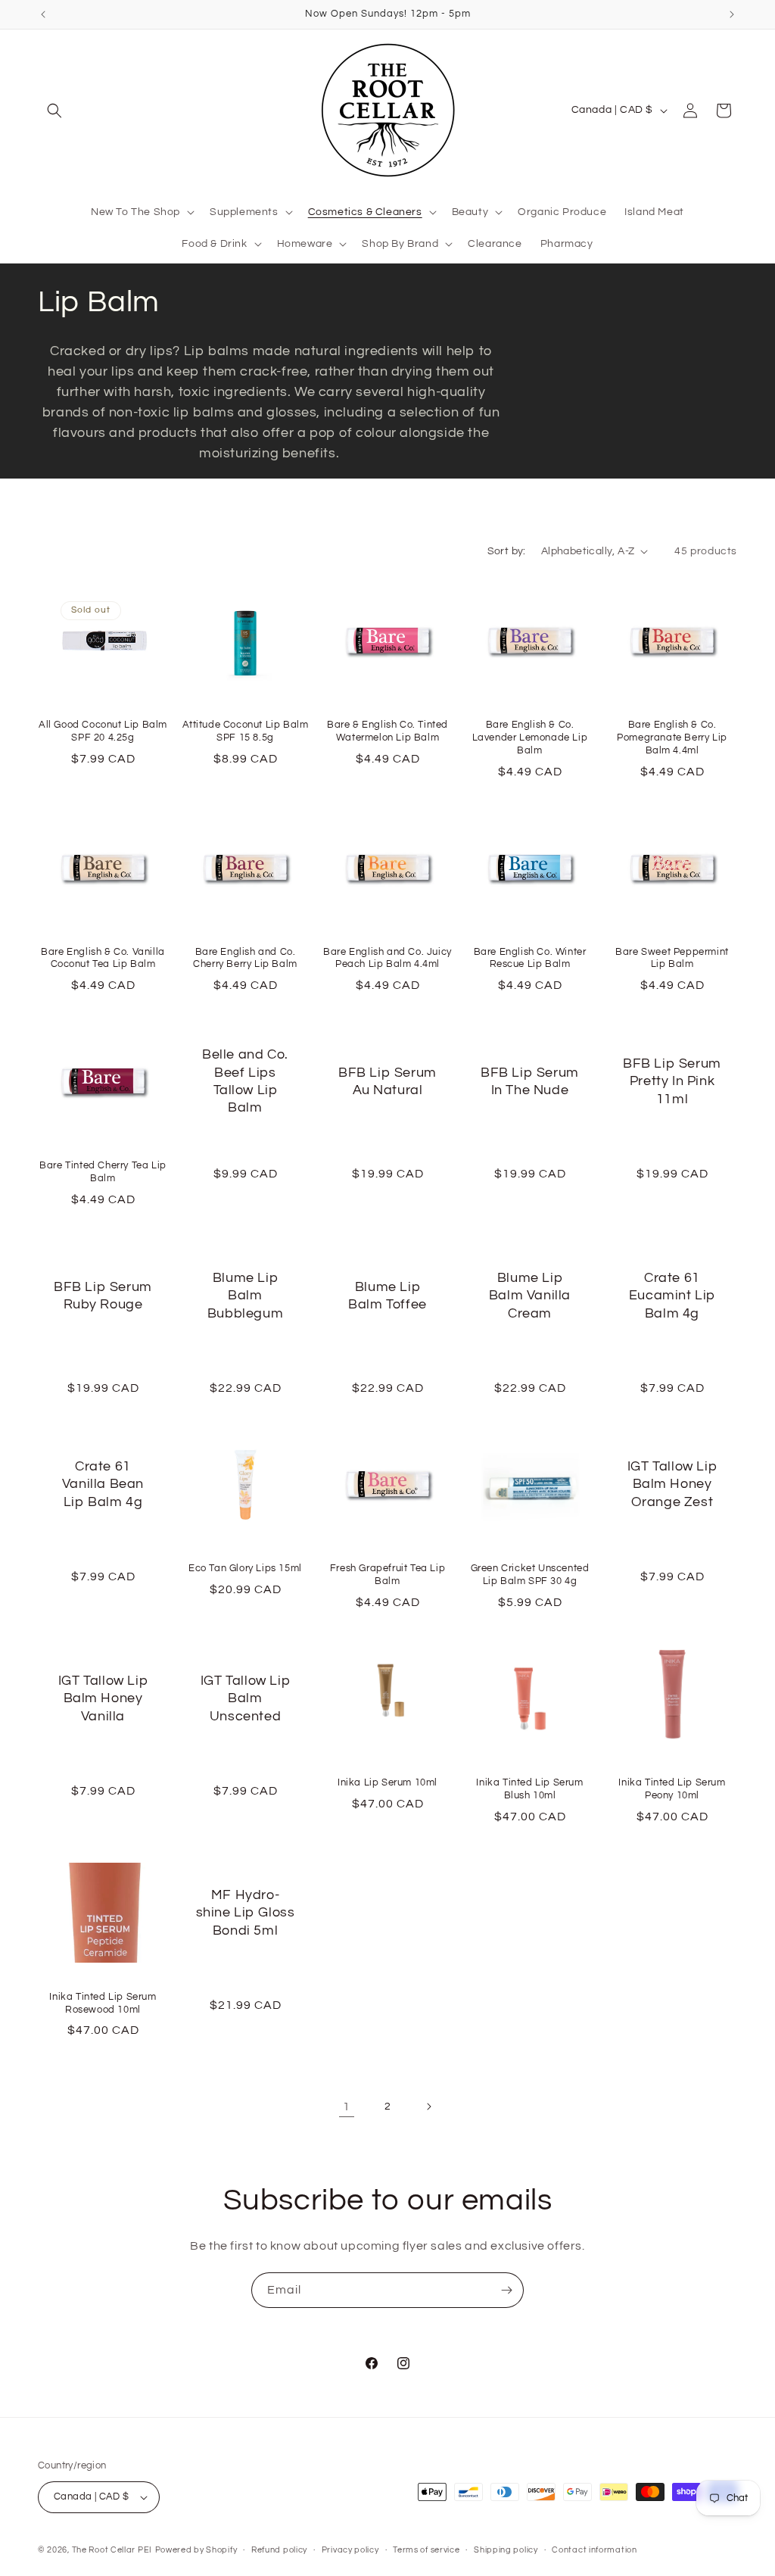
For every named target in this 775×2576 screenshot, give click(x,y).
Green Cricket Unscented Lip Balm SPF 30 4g (530, 1575)
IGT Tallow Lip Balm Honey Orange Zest (672, 1484)
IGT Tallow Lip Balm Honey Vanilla (103, 1698)
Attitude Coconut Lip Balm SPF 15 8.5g (246, 731)
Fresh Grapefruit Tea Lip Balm (387, 1575)
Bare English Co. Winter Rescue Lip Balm (530, 958)
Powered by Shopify (196, 2550)
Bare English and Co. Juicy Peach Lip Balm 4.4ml (387, 958)
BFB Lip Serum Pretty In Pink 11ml (672, 1081)
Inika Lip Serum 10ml (387, 1782)
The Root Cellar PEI (112, 2550)
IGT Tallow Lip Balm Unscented (245, 1698)
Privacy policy (350, 2550)
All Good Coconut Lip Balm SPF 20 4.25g (103, 731)
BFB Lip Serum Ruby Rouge (103, 1296)
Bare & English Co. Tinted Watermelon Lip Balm (387, 731)
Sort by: (507, 551)
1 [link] (347, 2107)
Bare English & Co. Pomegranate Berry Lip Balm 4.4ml (672, 738)
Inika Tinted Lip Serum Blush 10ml (529, 1789)
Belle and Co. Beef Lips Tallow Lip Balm (245, 1082)
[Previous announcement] (43, 14)
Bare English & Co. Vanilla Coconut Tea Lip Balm (103, 958)
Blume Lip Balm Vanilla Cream (530, 1296)
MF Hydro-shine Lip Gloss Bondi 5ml (246, 1913)
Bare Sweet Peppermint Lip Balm (672, 958)
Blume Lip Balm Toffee (387, 1296)
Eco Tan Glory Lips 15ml (245, 1568)
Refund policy (279, 2550)
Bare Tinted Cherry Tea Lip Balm (103, 1172)
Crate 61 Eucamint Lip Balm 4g (672, 1296)
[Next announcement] (732, 14)
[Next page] (428, 2107)
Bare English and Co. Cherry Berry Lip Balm (245, 958)
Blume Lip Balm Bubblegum (245, 1296)
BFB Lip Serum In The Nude (530, 1081)
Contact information (594, 2550)
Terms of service (426, 2550)
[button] (54, 111)
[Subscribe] (506, 2290)
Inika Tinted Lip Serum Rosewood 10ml (103, 2003)
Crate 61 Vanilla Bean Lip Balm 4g (103, 1484)
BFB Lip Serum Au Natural (387, 1081)
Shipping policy (506, 2550)
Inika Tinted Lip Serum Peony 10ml (672, 1789)
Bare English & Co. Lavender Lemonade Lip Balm (530, 738)
